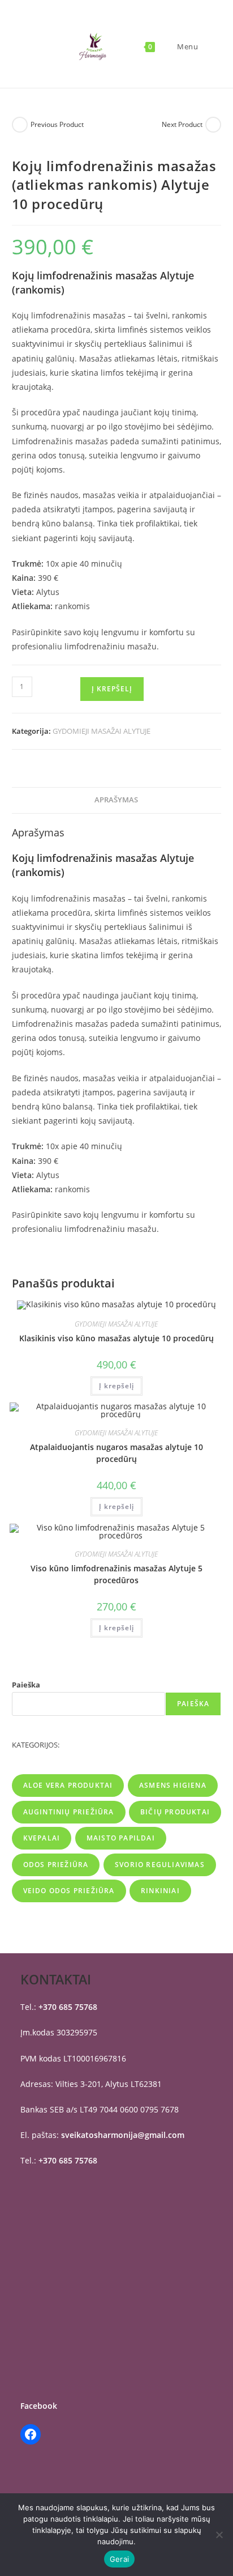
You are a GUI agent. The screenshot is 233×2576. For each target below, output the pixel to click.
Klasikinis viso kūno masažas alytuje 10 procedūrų (116, 1338)
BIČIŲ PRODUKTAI (175, 1812)
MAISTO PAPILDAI (121, 1838)
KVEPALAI (42, 1838)
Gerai (119, 2559)
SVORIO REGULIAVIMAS (160, 1865)
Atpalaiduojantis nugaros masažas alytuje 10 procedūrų (116, 1453)
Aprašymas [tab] (116, 800)
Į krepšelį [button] (116, 1386)
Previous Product (57, 124)
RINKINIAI (160, 1891)
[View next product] (213, 125)
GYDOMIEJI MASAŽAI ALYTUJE (102, 731)
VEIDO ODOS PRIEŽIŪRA (69, 1891)
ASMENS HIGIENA (173, 1785)
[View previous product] (20, 125)
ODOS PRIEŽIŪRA (56, 1865)
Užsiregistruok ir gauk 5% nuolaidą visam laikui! (93, 19)
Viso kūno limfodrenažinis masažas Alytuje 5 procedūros (116, 1574)
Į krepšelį (112, 689)
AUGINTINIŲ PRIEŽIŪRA (69, 1812)
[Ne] (219, 2535)
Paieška (26, 1685)
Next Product (182, 124)
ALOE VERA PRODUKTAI (68, 1785)
